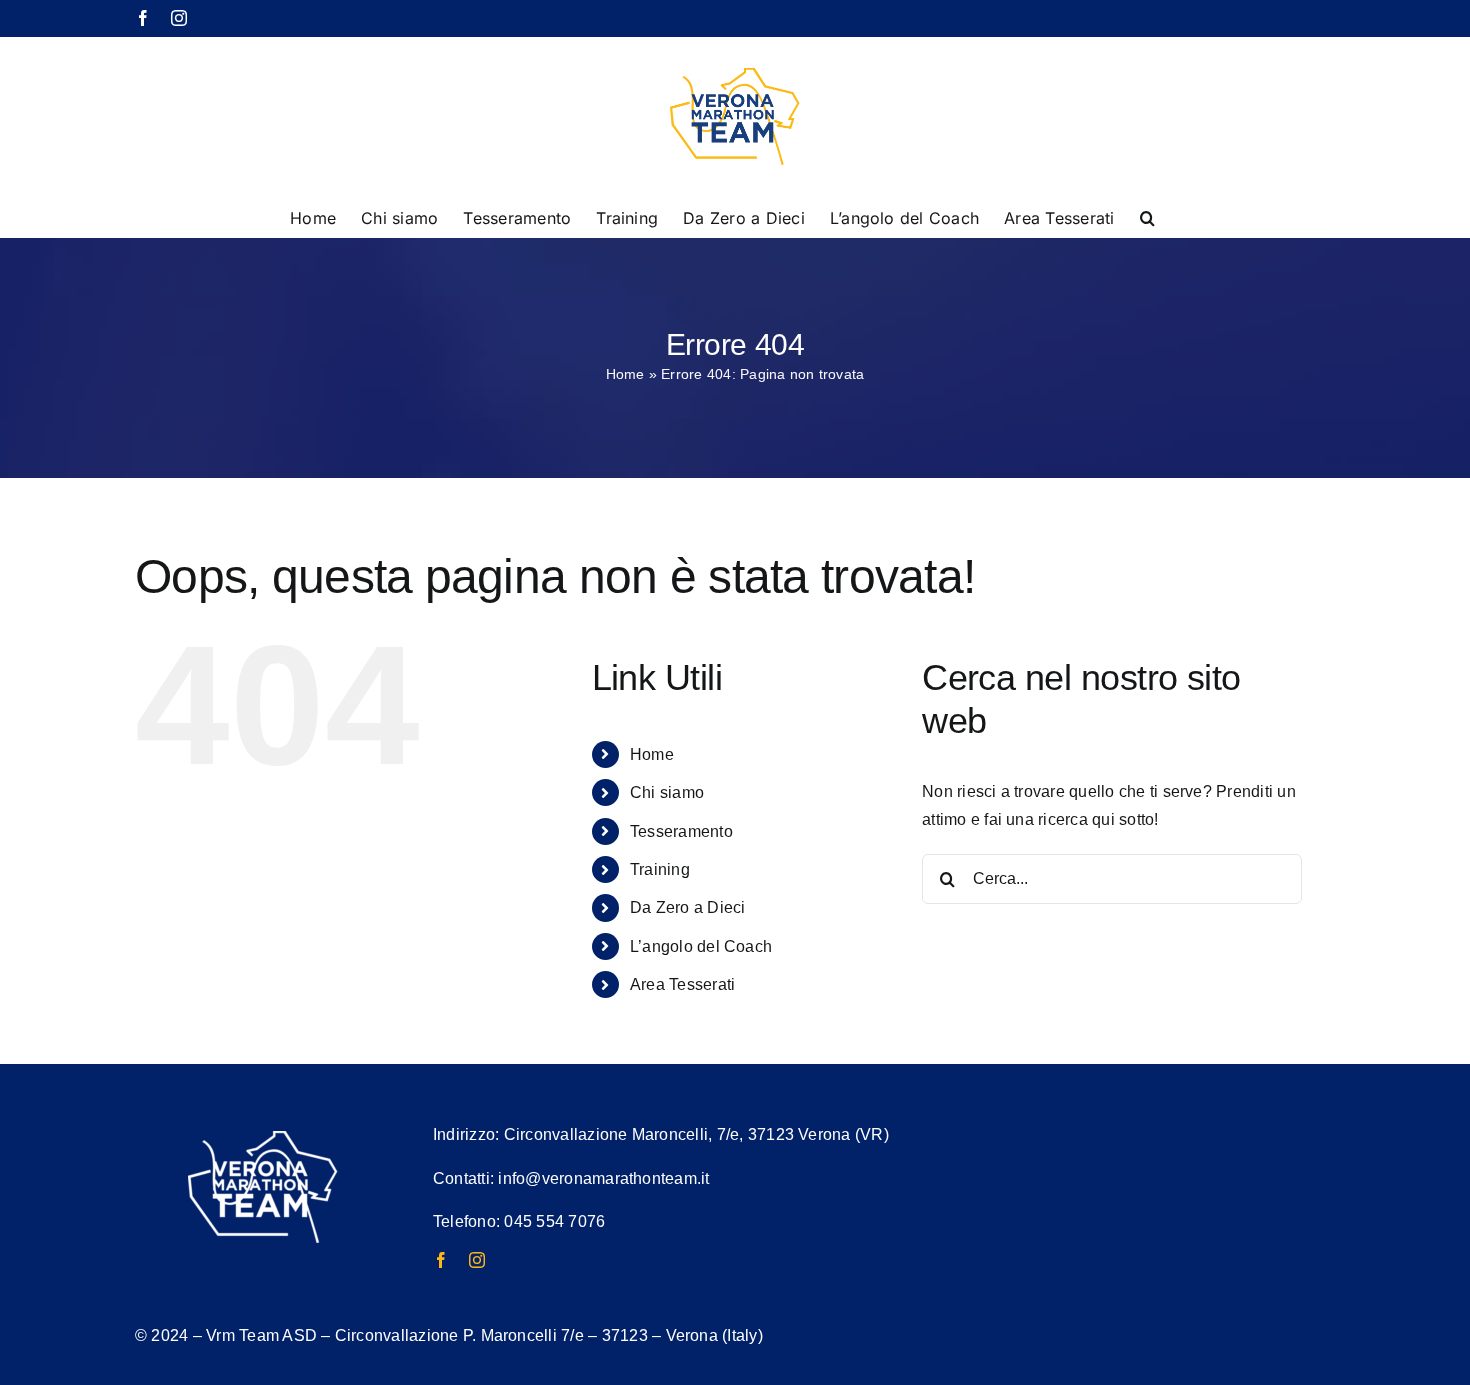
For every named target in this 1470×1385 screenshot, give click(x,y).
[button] (1147, 217)
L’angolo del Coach (701, 946)
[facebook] (441, 1260)
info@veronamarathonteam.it (603, 1178)
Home (625, 374)
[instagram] (477, 1260)
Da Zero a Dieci (688, 907)
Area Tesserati (682, 984)
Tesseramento (681, 831)
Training (660, 869)
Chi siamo (667, 792)
